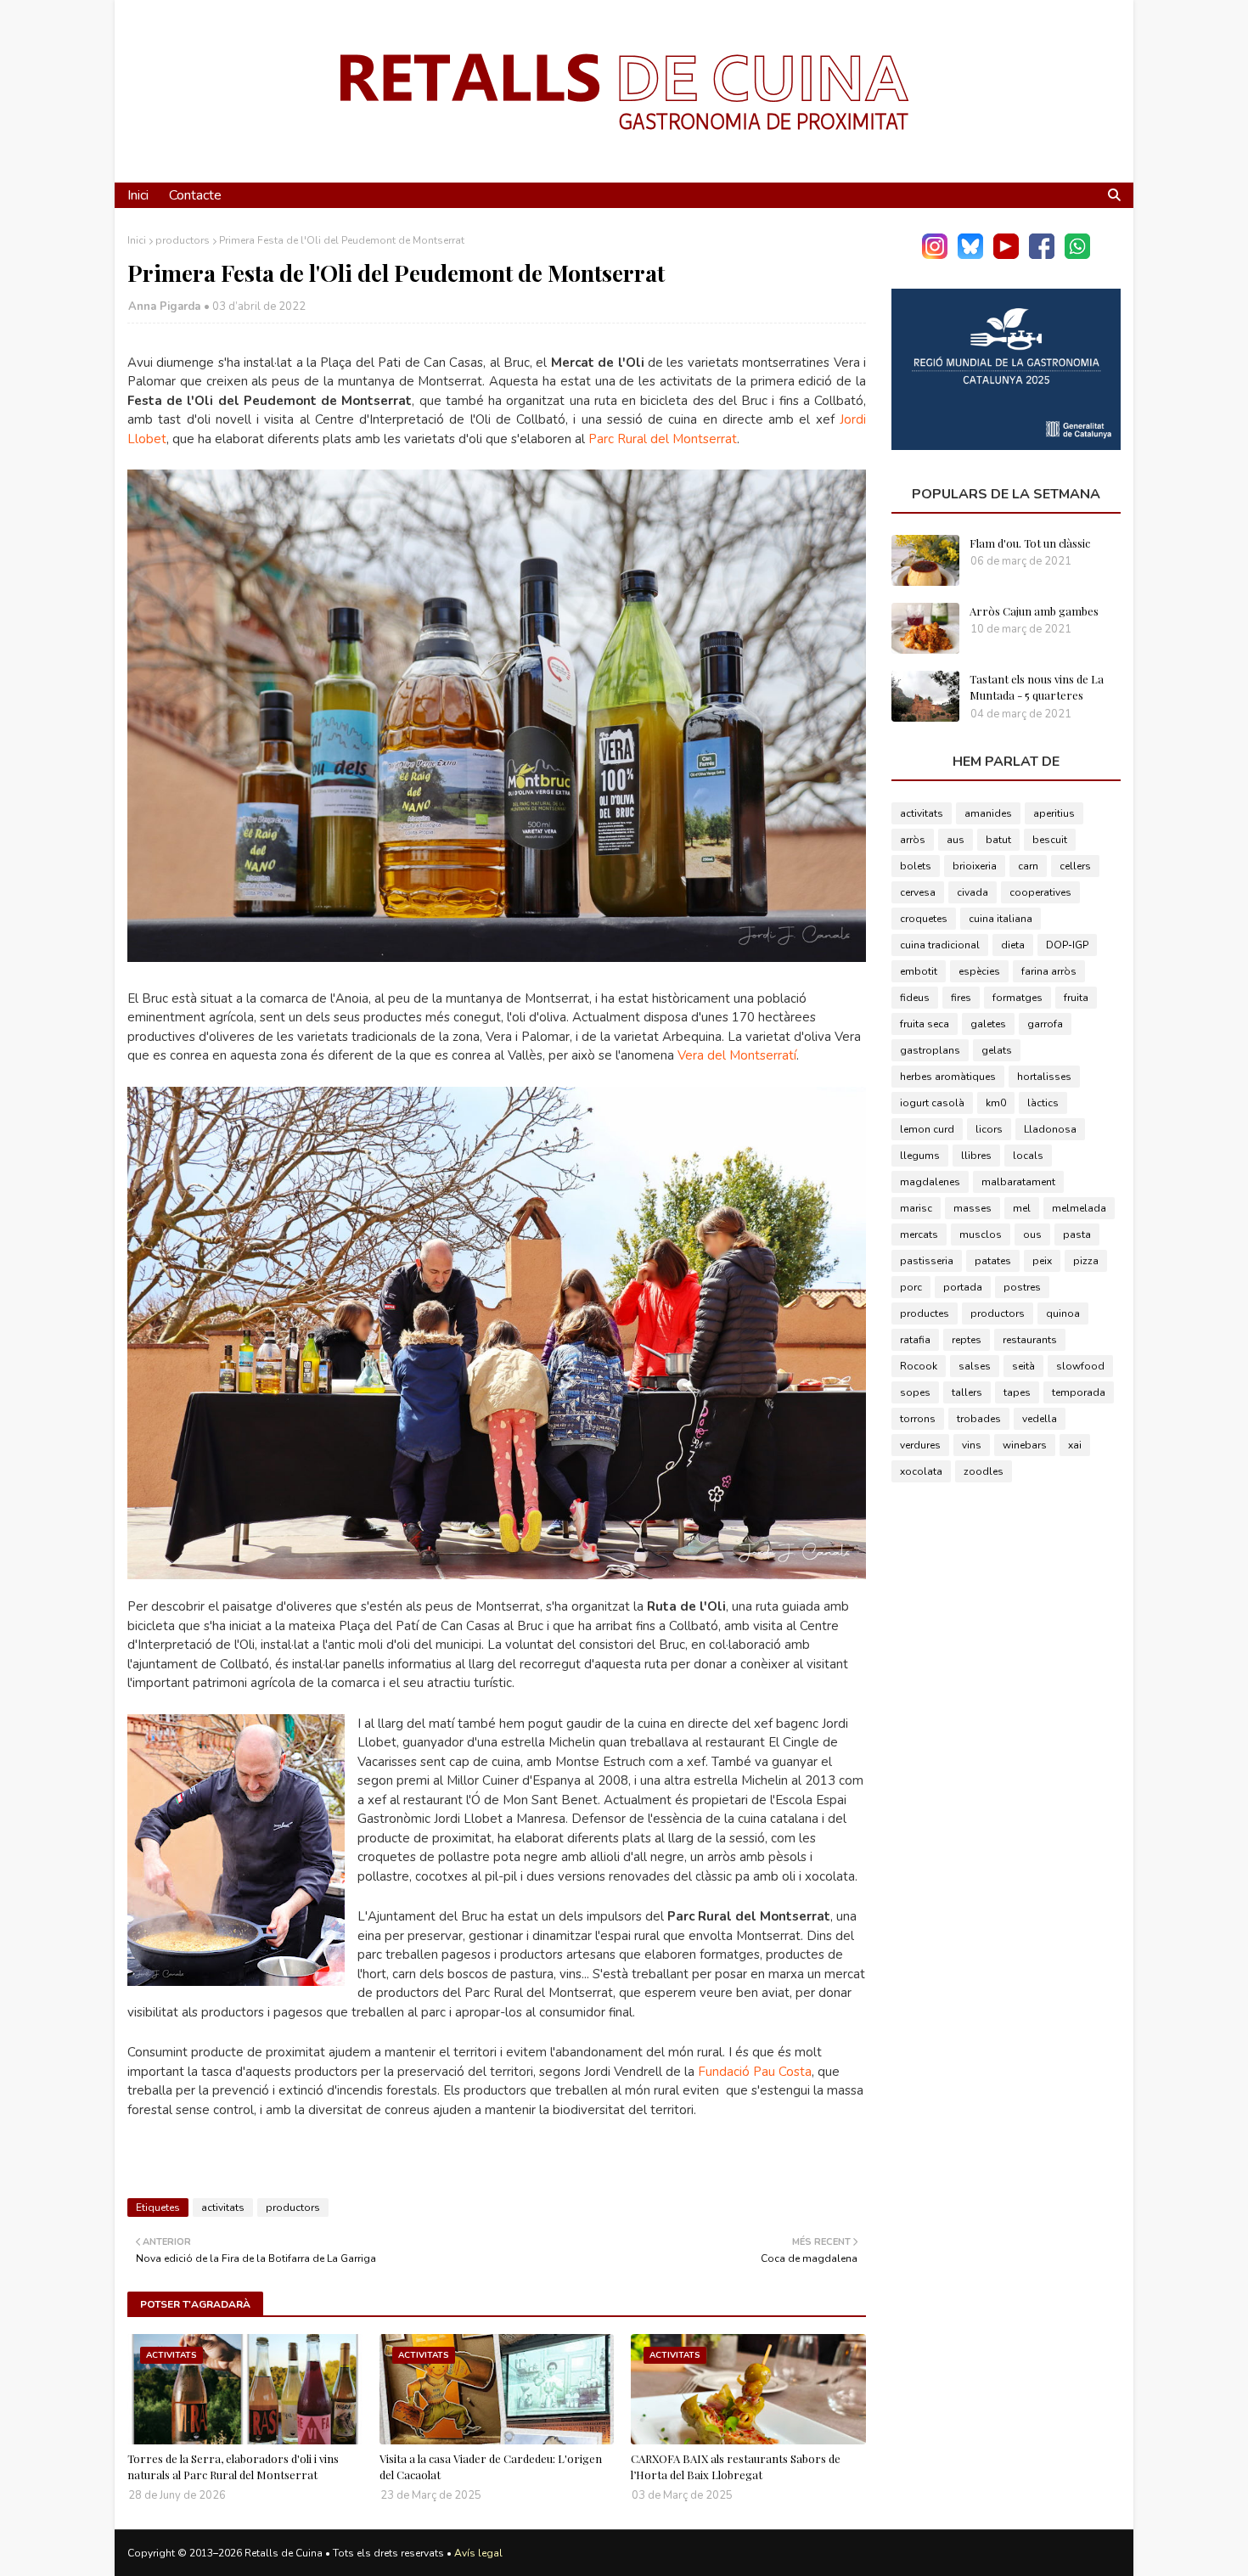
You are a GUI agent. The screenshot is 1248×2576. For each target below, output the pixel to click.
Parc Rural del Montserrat (663, 439)
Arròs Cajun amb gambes (1034, 611)
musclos (981, 1235)
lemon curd (927, 1129)
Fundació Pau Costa (755, 2072)
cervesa (918, 892)
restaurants (1030, 1340)
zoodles (984, 1471)
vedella (1040, 1419)
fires (961, 998)
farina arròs (1049, 971)
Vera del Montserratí (737, 1055)
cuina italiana (1001, 919)
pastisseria (927, 1261)
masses (973, 1208)
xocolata (921, 1471)
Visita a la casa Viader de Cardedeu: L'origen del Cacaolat (491, 2467)
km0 (996, 1103)
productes (925, 1313)
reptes (967, 1340)
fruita (1076, 998)
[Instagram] (935, 255)
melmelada (1079, 1208)
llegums (920, 1156)
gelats (997, 1050)
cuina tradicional (940, 945)
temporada (1079, 1392)
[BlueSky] (970, 255)
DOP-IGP (1067, 945)
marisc (916, 1208)
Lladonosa (1050, 1129)
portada (963, 1287)
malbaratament (1018, 1182)
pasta (1077, 1235)
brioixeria (975, 866)
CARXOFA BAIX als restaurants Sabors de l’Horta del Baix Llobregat (736, 2467)
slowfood (1080, 1366)
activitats (223, 2208)
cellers (1075, 866)
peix (1042, 1261)
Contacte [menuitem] (195, 195)
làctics (1043, 1103)
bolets (916, 866)
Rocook (919, 1366)
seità (1023, 1366)
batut (998, 840)
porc (911, 1287)
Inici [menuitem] (138, 195)
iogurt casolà (932, 1103)
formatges (1018, 998)
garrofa (1045, 1024)
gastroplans (930, 1050)
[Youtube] (1006, 255)
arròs (913, 840)
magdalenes (930, 1182)
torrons (918, 1419)
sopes (915, 1392)
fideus (915, 998)
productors (183, 240)
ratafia (915, 1340)
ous (1032, 1235)
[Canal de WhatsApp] (1077, 255)
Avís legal (478, 2553)
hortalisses (1044, 1077)
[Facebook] (1042, 255)
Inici (137, 240)
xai (1075, 1445)
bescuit (1050, 840)
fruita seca (925, 1024)
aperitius (1054, 813)
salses (975, 1366)
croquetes (924, 919)
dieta (1013, 945)
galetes (988, 1024)
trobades (979, 1419)
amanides (988, 813)
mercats (919, 1235)
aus (956, 840)
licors (989, 1129)
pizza (1086, 1261)
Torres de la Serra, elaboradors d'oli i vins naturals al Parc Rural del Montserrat (233, 2467)
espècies (979, 971)
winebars (1025, 1445)
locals (1028, 1156)
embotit (919, 971)
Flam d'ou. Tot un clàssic (1030, 543)
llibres (976, 1156)
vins (972, 1445)
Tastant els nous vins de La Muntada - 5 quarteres (1037, 687)
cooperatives (1040, 892)
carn (1028, 866)
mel (1022, 1208)
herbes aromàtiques (948, 1077)
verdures (920, 1445)
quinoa (1063, 1313)
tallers (967, 1392)
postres (1022, 1287)
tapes (1017, 1392)
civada (973, 892)
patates (993, 1261)
